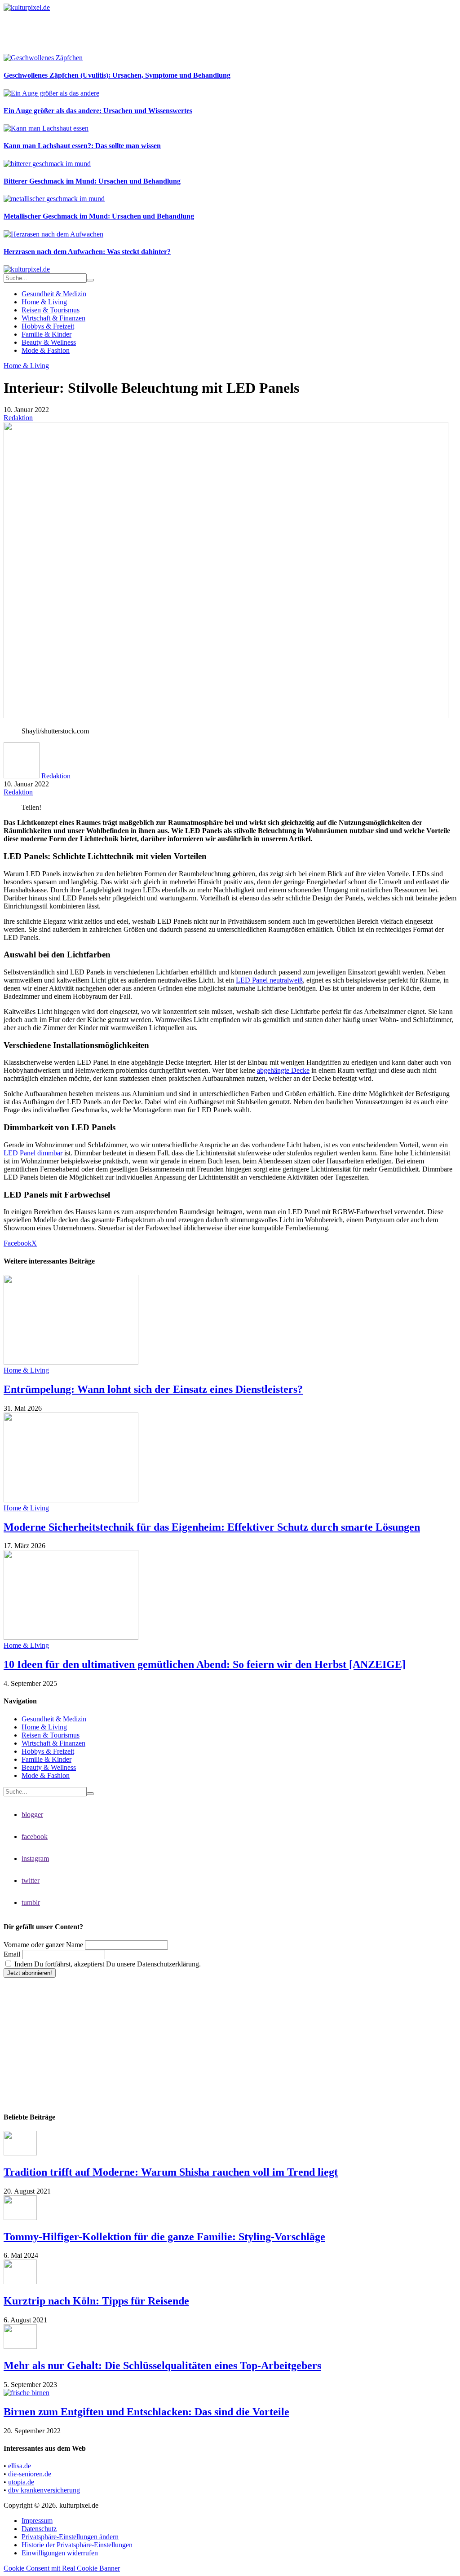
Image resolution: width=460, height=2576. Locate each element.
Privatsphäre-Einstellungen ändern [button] (70, 2537)
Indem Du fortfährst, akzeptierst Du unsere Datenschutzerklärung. (107, 1964)
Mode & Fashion (46, 350)
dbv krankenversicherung (44, 2490)
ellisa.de (20, 2466)
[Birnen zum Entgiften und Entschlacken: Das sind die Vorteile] (27, 2393)
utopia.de (21, 2482)
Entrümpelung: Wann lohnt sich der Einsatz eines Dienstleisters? (153, 1389)
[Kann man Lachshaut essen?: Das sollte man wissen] (46, 128)
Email (12, 1954)
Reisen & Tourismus (51, 310)
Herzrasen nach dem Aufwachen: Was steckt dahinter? (87, 252)
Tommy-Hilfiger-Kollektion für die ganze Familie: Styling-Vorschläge (164, 2237)
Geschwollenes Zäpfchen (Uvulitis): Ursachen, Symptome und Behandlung (117, 75)
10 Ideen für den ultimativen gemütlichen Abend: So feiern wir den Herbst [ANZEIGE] (205, 1664)
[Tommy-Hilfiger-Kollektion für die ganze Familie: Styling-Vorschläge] (20, 2218)
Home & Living (44, 302)
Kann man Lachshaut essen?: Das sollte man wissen (82, 146)
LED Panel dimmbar (33, 1153)
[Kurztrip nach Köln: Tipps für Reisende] (20, 2282)
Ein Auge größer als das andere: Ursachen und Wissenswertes (98, 111)
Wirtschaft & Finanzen (53, 318)
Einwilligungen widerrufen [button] (60, 2553)
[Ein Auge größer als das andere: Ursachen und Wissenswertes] (51, 93)
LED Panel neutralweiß (269, 980)
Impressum (37, 2521)
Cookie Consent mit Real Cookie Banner (62, 2568)
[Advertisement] (167, 32)
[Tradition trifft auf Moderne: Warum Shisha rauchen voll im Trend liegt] (20, 2153)
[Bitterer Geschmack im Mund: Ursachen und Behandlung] (47, 164)
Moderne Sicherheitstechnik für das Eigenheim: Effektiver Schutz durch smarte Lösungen (212, 1527)
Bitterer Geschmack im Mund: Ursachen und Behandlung (92, 181)
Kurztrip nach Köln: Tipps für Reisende (96, 2301)
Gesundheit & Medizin (54, 294)
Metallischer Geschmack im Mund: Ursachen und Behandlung (99, 216)
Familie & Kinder (46, 334)
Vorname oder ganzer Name (43, 1945)
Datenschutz (39, 2529)
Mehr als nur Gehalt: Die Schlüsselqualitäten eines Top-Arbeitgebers (162, 2365)
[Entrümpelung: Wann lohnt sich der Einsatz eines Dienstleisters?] (71, 1362)
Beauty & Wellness (49, 342)
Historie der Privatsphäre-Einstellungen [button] (77, 2545)
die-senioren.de (30, 2474)
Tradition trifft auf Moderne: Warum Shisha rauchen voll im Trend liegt (171, 2172)
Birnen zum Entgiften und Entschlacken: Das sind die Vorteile (146, 2412)
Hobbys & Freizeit (48, 326)
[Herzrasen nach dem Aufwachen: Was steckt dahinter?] (53, 234)
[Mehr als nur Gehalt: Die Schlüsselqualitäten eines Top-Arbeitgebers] (20, 2346)
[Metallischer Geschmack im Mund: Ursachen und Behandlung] (54, 199)
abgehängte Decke (283, 1070)
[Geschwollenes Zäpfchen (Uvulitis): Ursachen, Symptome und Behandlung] (43, 58)
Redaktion (18, 418)
